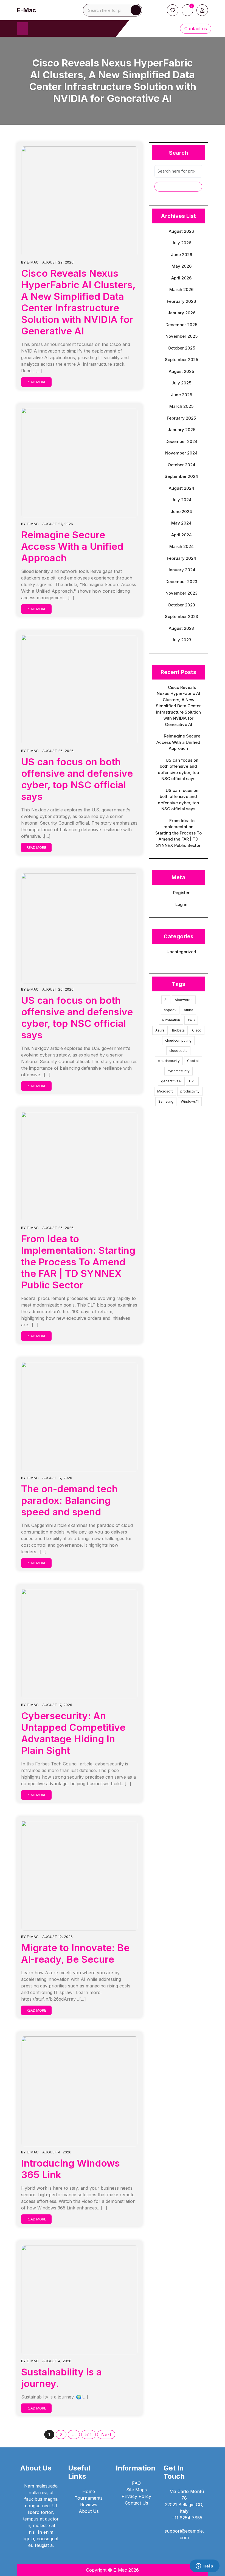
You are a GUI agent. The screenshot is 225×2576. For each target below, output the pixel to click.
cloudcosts (178, 1051)
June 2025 (182, 395)
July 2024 (182, 500)
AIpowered (184, 1000)
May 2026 (182, 266)
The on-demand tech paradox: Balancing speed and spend (69, 1500)
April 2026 (181, 278)
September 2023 (182, 616)
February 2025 (181, 418)
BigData (178, 1030)
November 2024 (181, 453)
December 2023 (181, 582)
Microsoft (165, 1091)
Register (181, 893)
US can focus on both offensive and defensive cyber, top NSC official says (77, 779)
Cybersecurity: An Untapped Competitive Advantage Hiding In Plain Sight (73, 1733)
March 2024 (182, 546)
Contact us (196, 29)
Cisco (197, 1030)
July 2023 (181, 640)
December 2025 (181, 325)
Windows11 (190, 1101)
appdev (170, 1010)
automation (171, 1020)
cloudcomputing (178, 1040)
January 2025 (182, 430)
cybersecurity (178, 1071)
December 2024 (182, 441)
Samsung (166, 1101)
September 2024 (181, 476)
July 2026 (181, 243)
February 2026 (181, 301)
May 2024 (181, 523)
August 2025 (181, 371)
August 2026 (181, 231)
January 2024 (181, 570)
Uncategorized (181, 952)
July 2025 (181, 383)
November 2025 (182, 336)
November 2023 (182, 593)
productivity (190, 1091)
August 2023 (181, 628)
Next (106, 2434)
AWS (191, 1020)
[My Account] (202, 10)
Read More (36, 382)
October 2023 (181, 605)
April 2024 (182, 535)
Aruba (189, 1010)
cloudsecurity (169, 1061)
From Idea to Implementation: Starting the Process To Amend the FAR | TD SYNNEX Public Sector (78, 1262)
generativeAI (171, 1081)
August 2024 (182, 488)
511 (88, 2434)
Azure (160, 1030)
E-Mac (26, 10)
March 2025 (181, 406)
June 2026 (182, 255)
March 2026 (181, 289)
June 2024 (181, 511)
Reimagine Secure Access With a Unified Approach (72, 546)
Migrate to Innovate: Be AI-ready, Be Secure (75, 1953)
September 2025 (182, 360)
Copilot (193, 1061)
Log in (181, 904)
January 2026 (182, 313)
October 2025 (181, 348)
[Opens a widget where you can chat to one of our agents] (204, 2566)
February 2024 (182, 558)
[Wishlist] (173, 10)
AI (166, 1000)
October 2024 (182, 465)
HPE (192, 1081)
